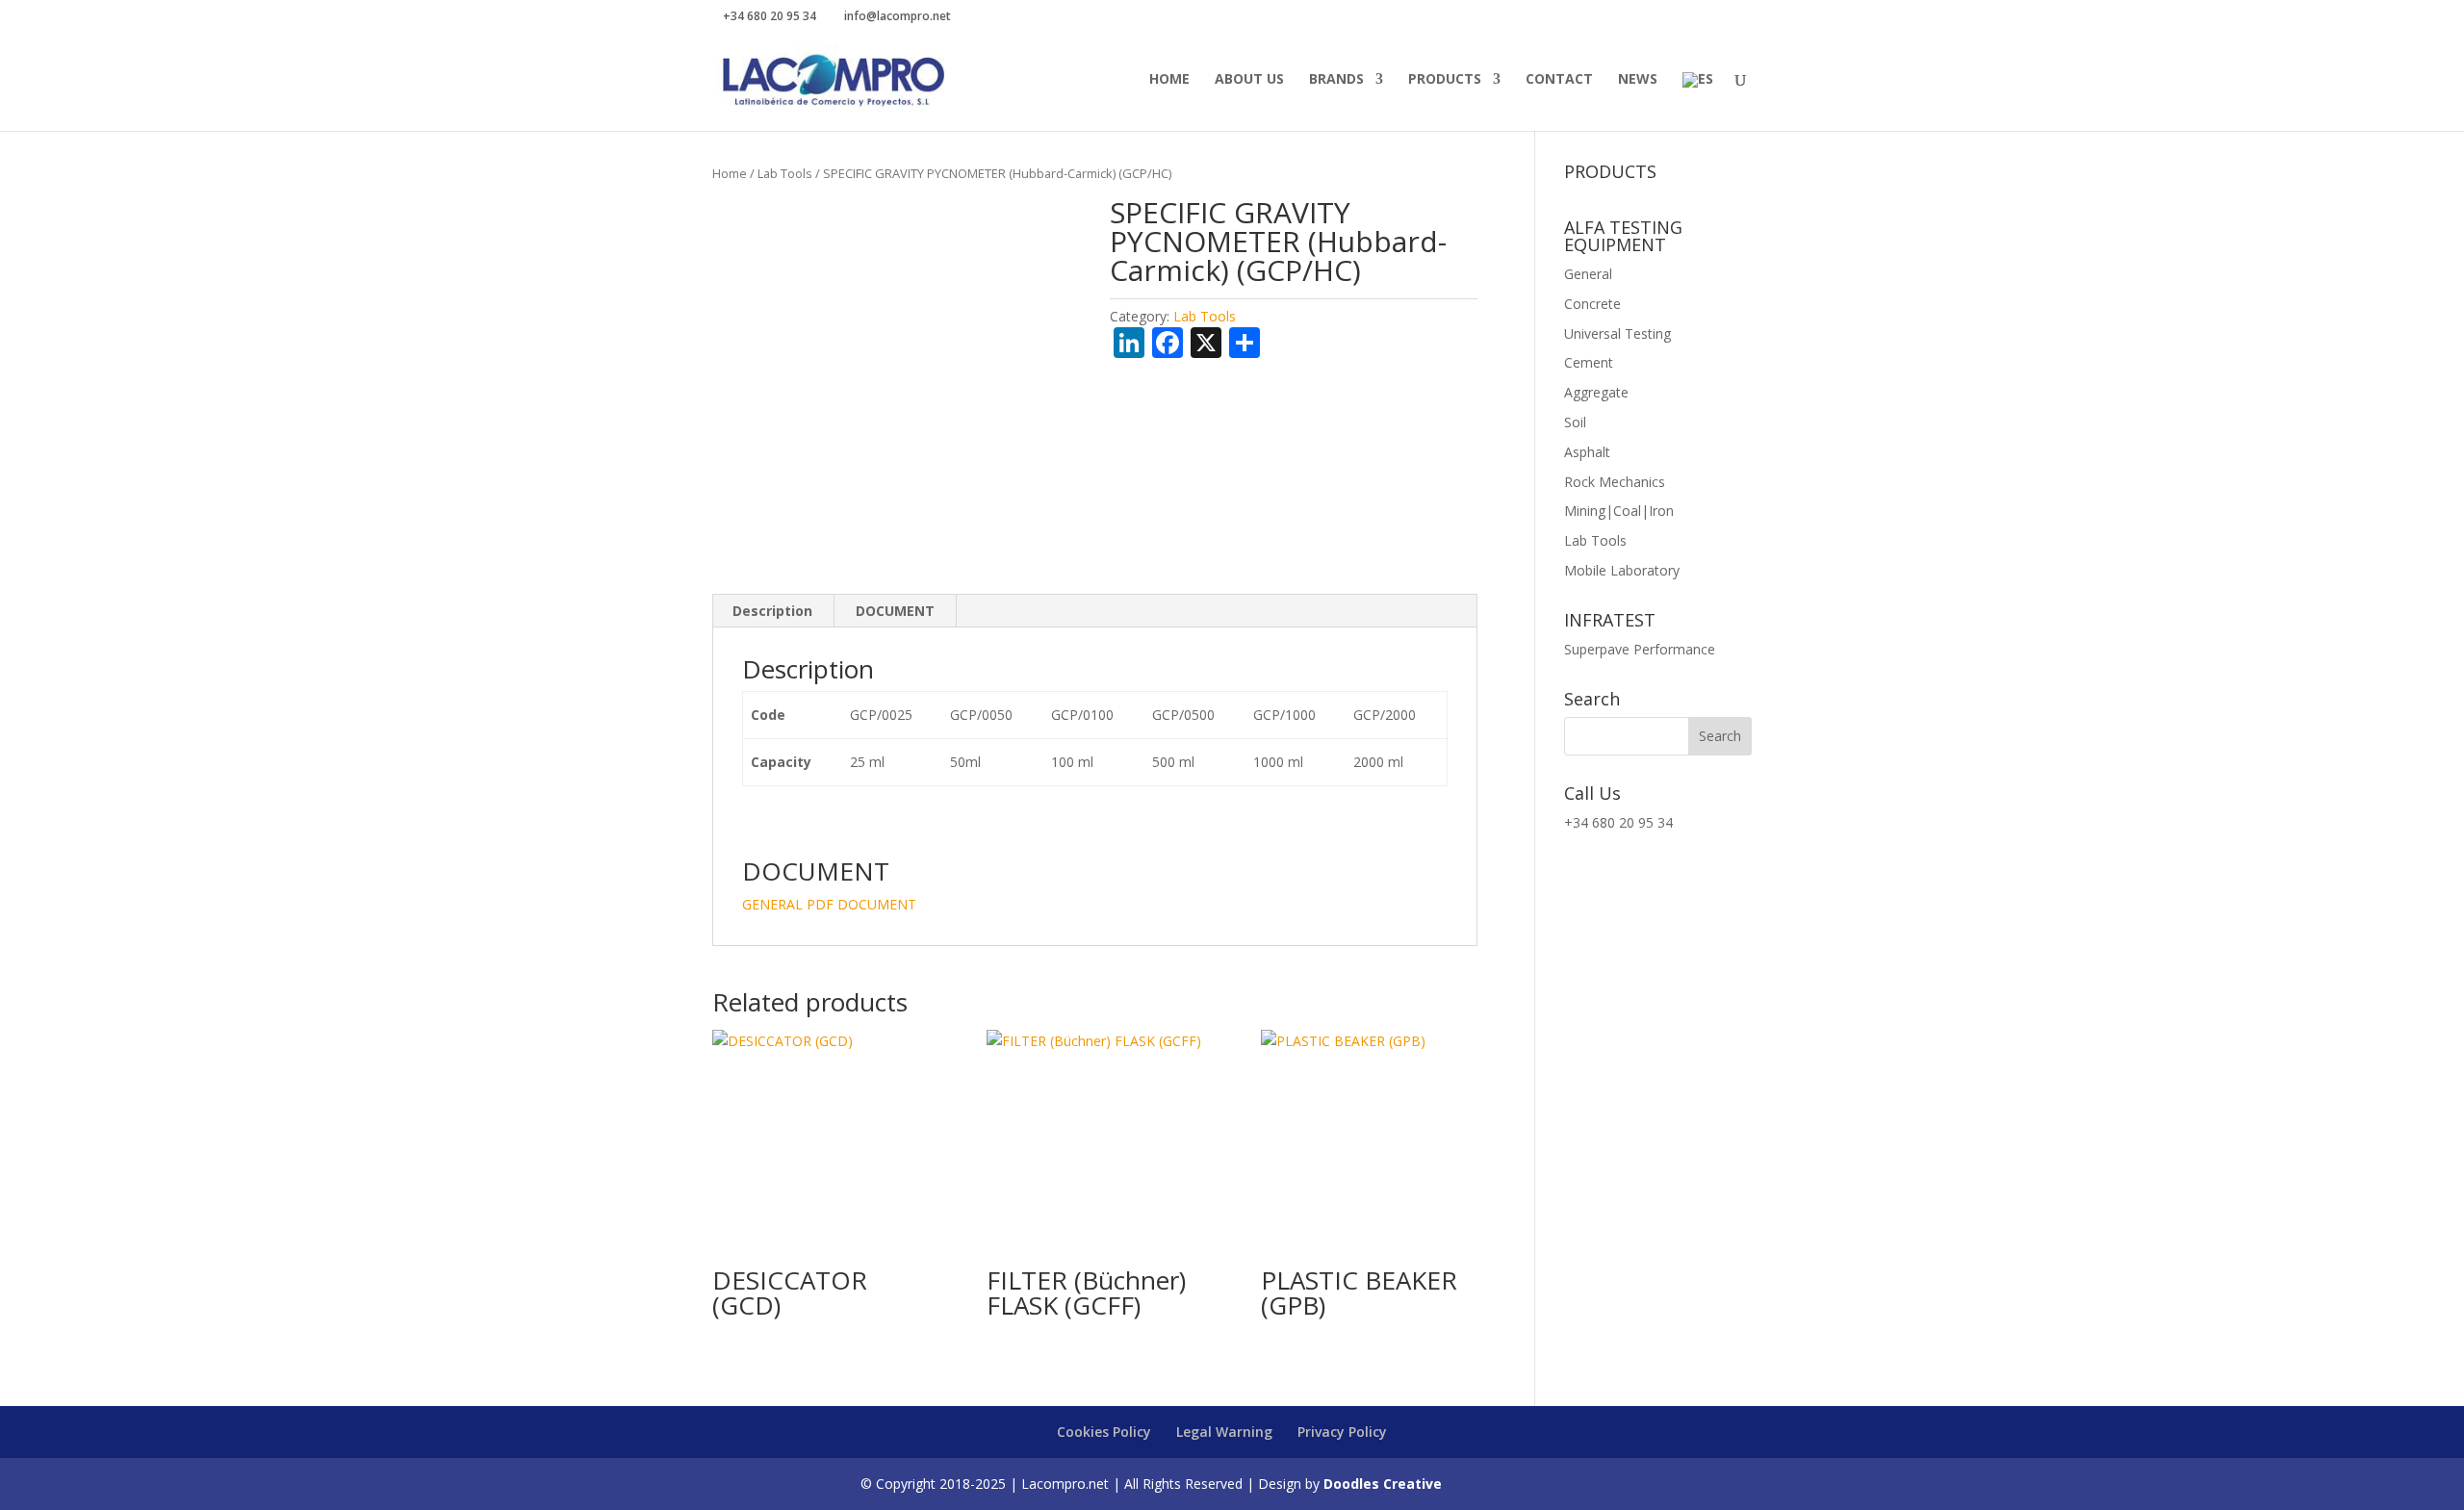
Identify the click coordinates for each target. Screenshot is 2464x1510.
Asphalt (1587, 452)
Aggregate (1596, 392)
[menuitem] (1698, 102)
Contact (1559, 80)
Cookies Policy (1104, 1432)
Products (1445, 80)
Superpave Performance (1640, 649)
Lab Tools (785, 173)
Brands (1336, 80)
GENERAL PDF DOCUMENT (829, 904)
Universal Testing (1617, 333)
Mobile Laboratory (1622, 570)
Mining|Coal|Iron (1619, 511)
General (1588, 274)
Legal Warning (1224, 1432)
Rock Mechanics (1615, 482)
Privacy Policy (1342, 1432)
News (1638, 80)
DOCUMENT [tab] (895, 611)
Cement (1589, 362)
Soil (1575, 422)
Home (1169, 80)
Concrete (1592, 304)
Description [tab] (772, 611)
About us (1249, 80)
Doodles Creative (1383, 1484)
